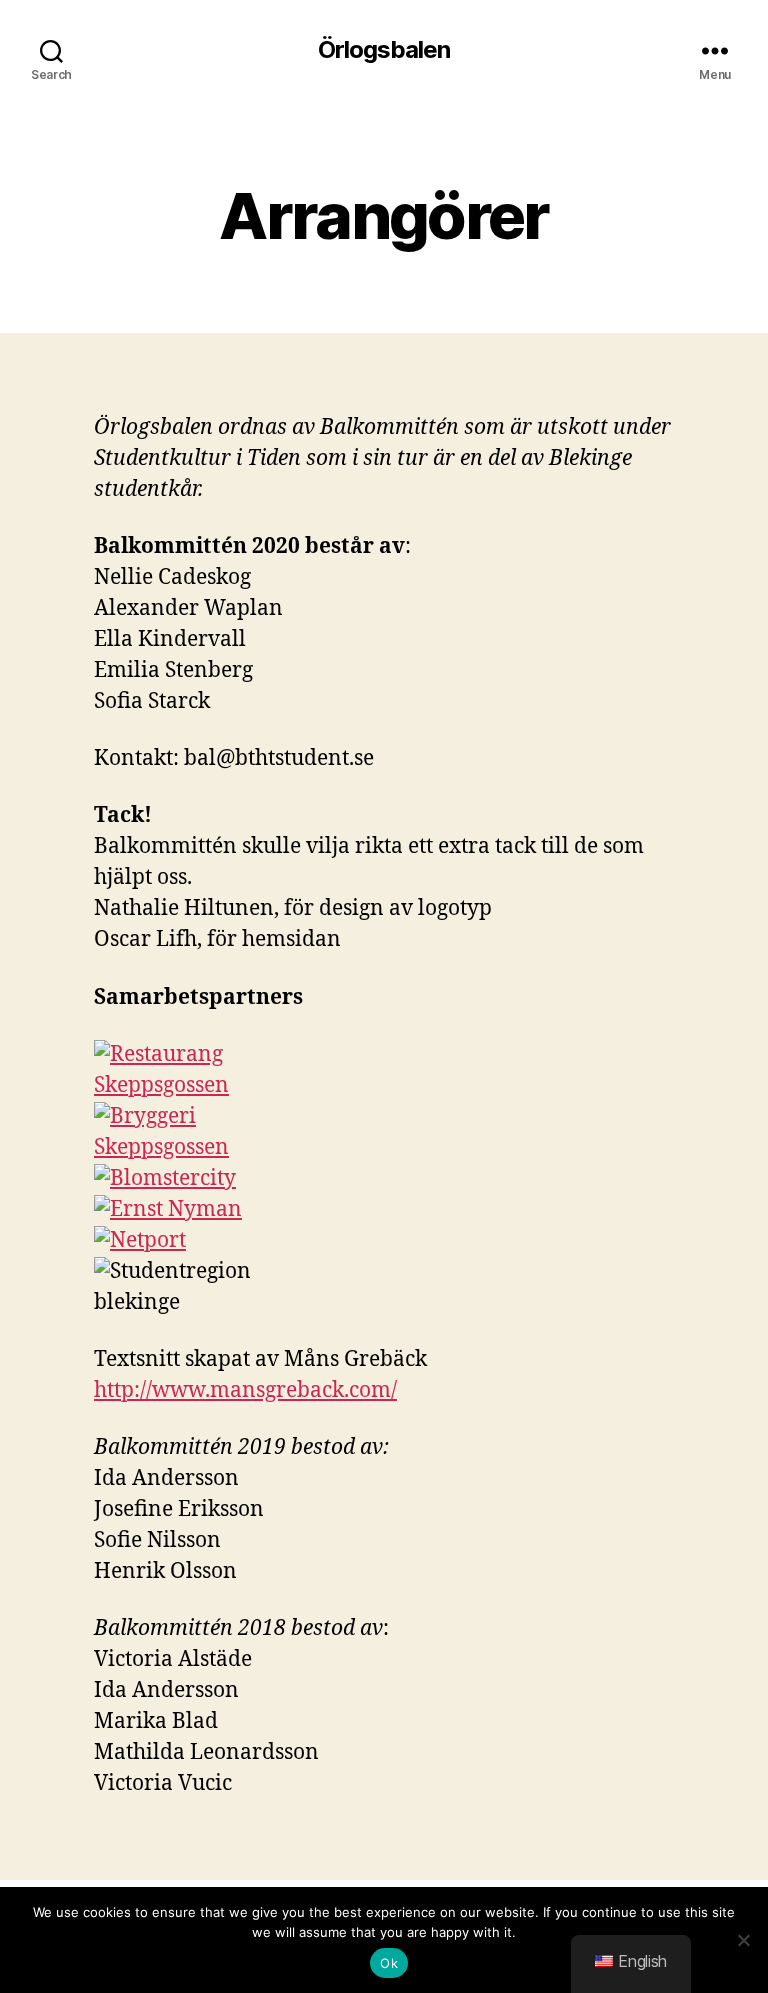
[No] (743, 1940)
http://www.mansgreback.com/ (245, 1390)
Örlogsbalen (384, 50)
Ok (389, 1963)
